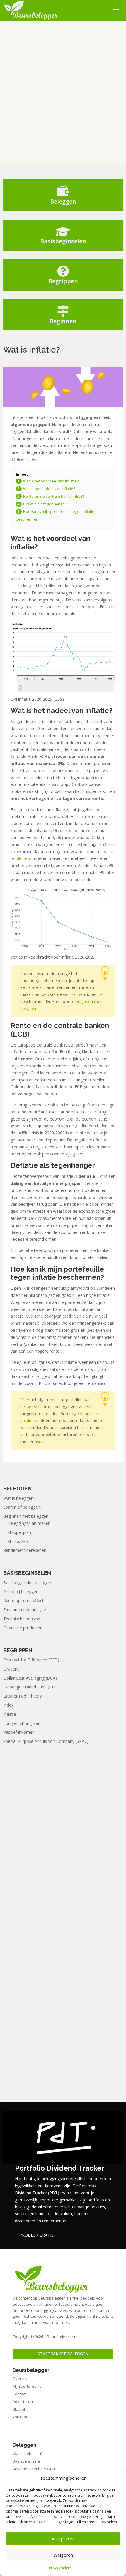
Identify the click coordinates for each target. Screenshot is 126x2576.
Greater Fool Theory (23, 1696)
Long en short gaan (22, 1723)
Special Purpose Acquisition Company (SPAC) (46, 1741)
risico (40, 1442)
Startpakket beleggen (63, 2354)
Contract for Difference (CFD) (31, 1660)
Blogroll (19, 2409)
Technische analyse (22, 1619)
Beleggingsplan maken (29, 1523)
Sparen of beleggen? (23, 1507)
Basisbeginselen (27, 2461)
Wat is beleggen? (19, 1498)
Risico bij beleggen (21, 1592)
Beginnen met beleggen (26, 1516)
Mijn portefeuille (27, 2386)
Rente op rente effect (23, 1600)
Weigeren (63, 2555)
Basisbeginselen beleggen (28, 1583)
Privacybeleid (60, 2568)
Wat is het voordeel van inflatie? (51, 481)
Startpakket (18, 1541)
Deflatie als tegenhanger (45, 504)
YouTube (21, 2417)
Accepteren (63, 2539)
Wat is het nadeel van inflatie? (49, 489)
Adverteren (23, 2401)
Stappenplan (19, 1532)
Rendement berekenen (25, 1550)
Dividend (11, 1669)
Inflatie (10, 1714)
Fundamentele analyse (25, 1610)
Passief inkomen (19, 1732)
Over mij (20, 2379)
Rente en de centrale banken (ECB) (53, 496)
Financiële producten (23, 1628)
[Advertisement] (63, 93)
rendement (21, 858)
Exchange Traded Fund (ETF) (30, 1687)
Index (8, 1705)
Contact (19, 2394)
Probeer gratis (36, 2235)
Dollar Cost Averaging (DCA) (30, 1678)
